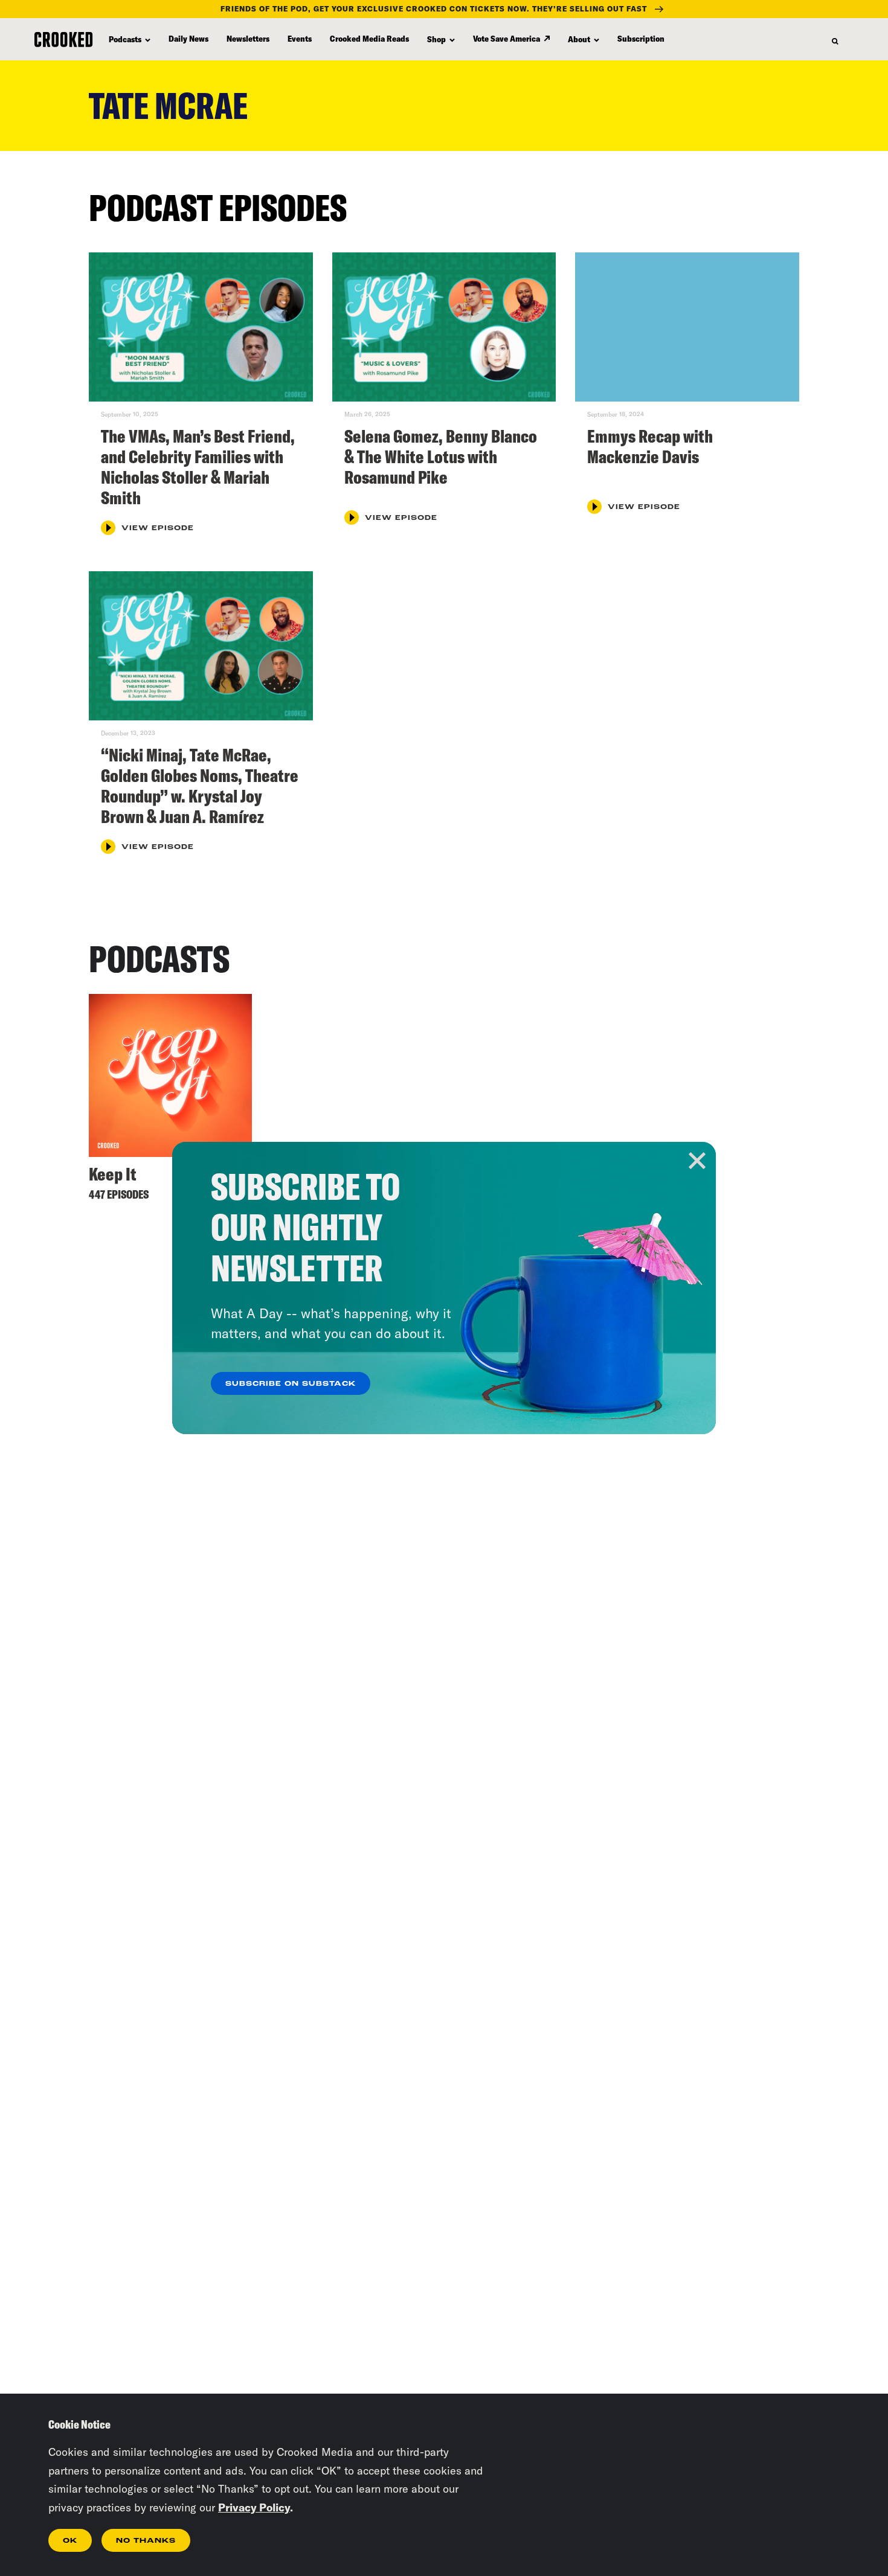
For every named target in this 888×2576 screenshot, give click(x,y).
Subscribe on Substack (291, 1384)
